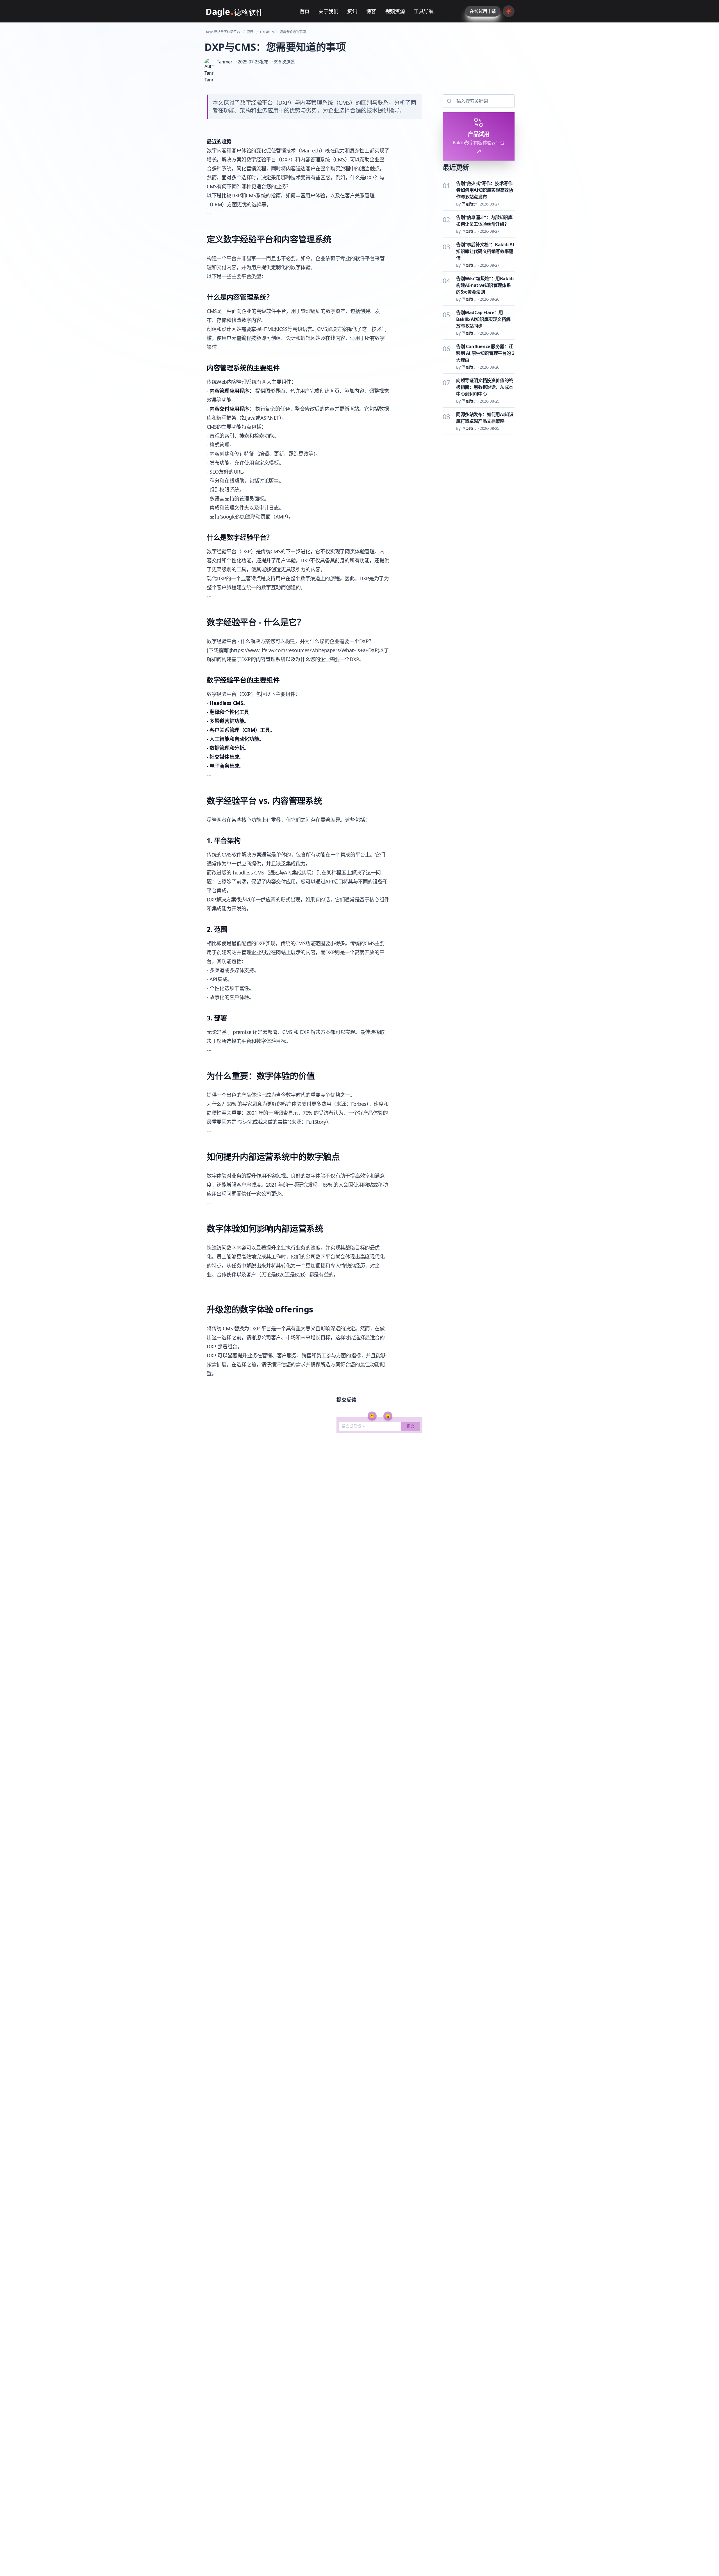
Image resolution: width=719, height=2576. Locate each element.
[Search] (449, 101)
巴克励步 (469, 204)
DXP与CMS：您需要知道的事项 (283, 32)
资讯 (250, 32)
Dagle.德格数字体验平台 (222, 32)
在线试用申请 (483, 11)
